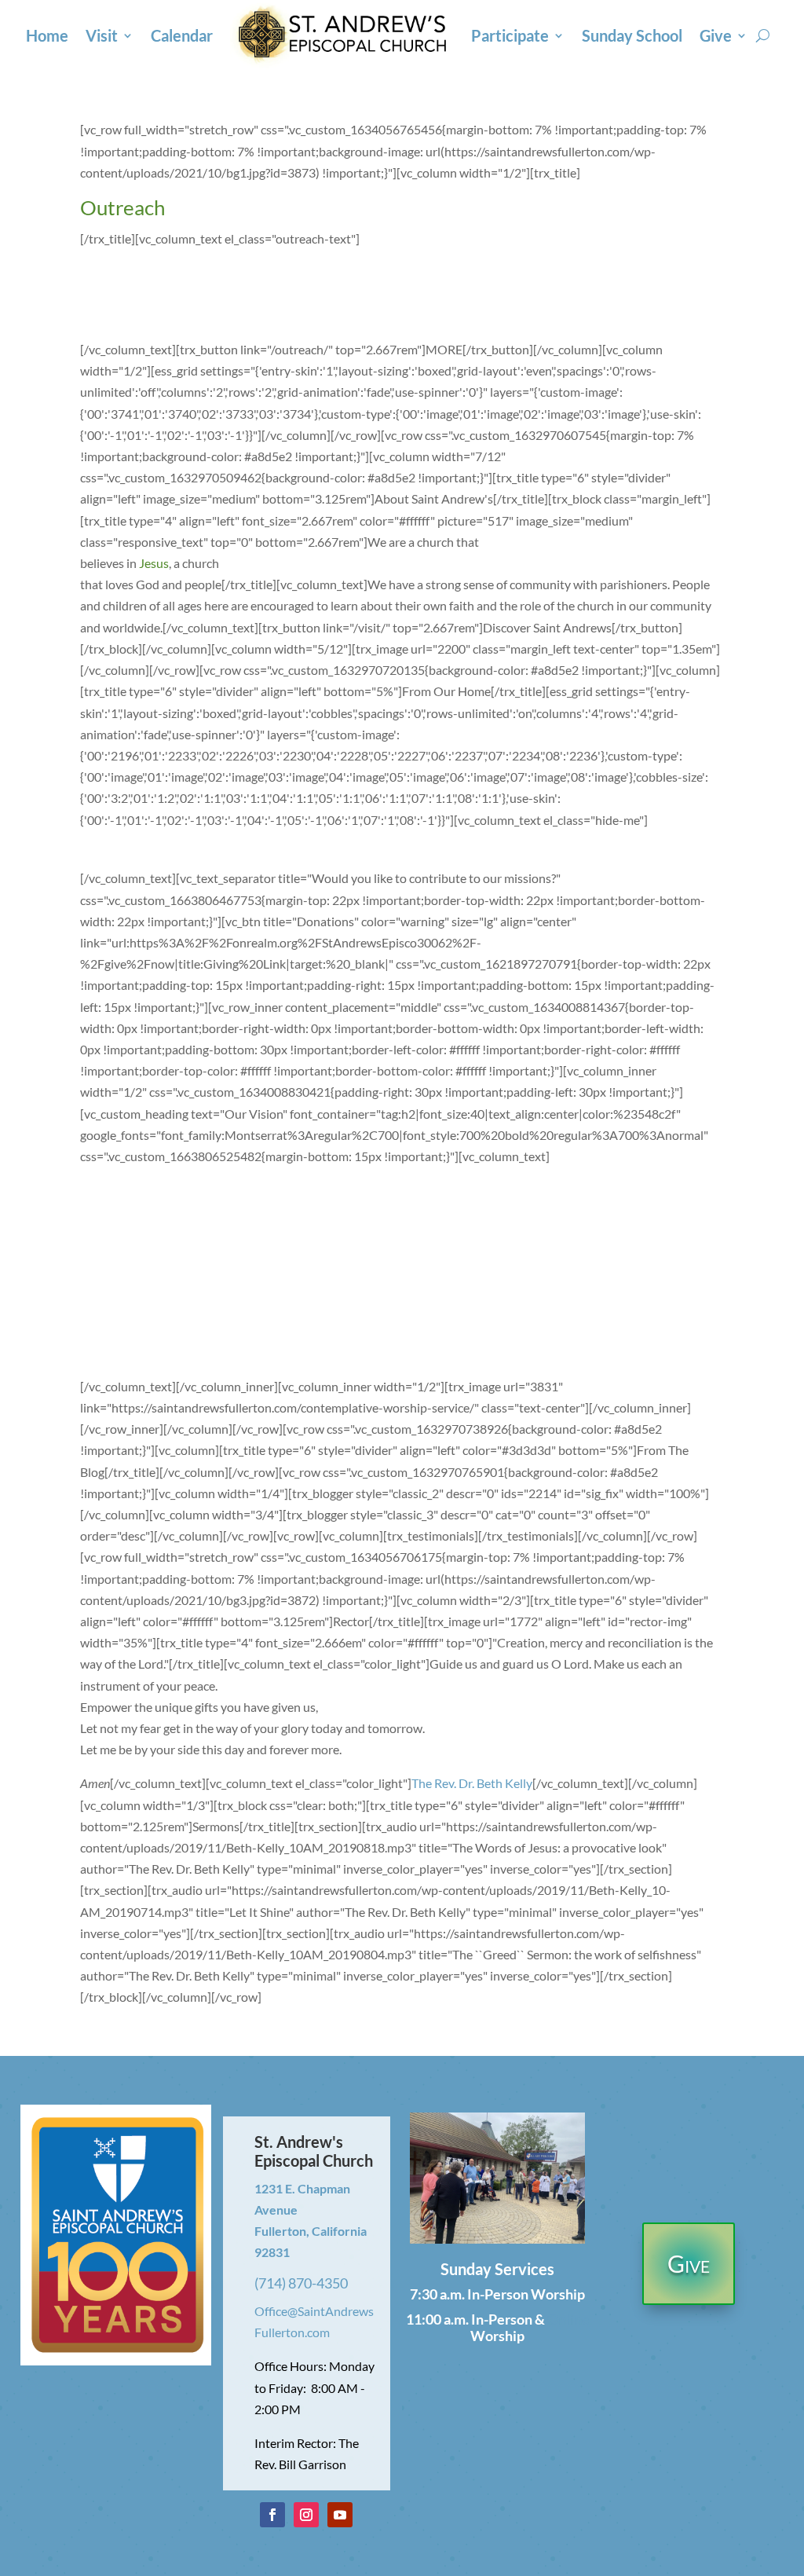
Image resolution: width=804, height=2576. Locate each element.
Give (716, 35)
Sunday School (632, 35)
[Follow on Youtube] (340, 2515)
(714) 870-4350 (301, 2283)
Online (568, 2319)
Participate (510, 35)
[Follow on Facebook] (272, 2515)
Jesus (154, 563)
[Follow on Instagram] (306, 2515)
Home (47, 35)
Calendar (182, 35)
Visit (102, 35)
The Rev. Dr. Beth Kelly (472, 1783)
